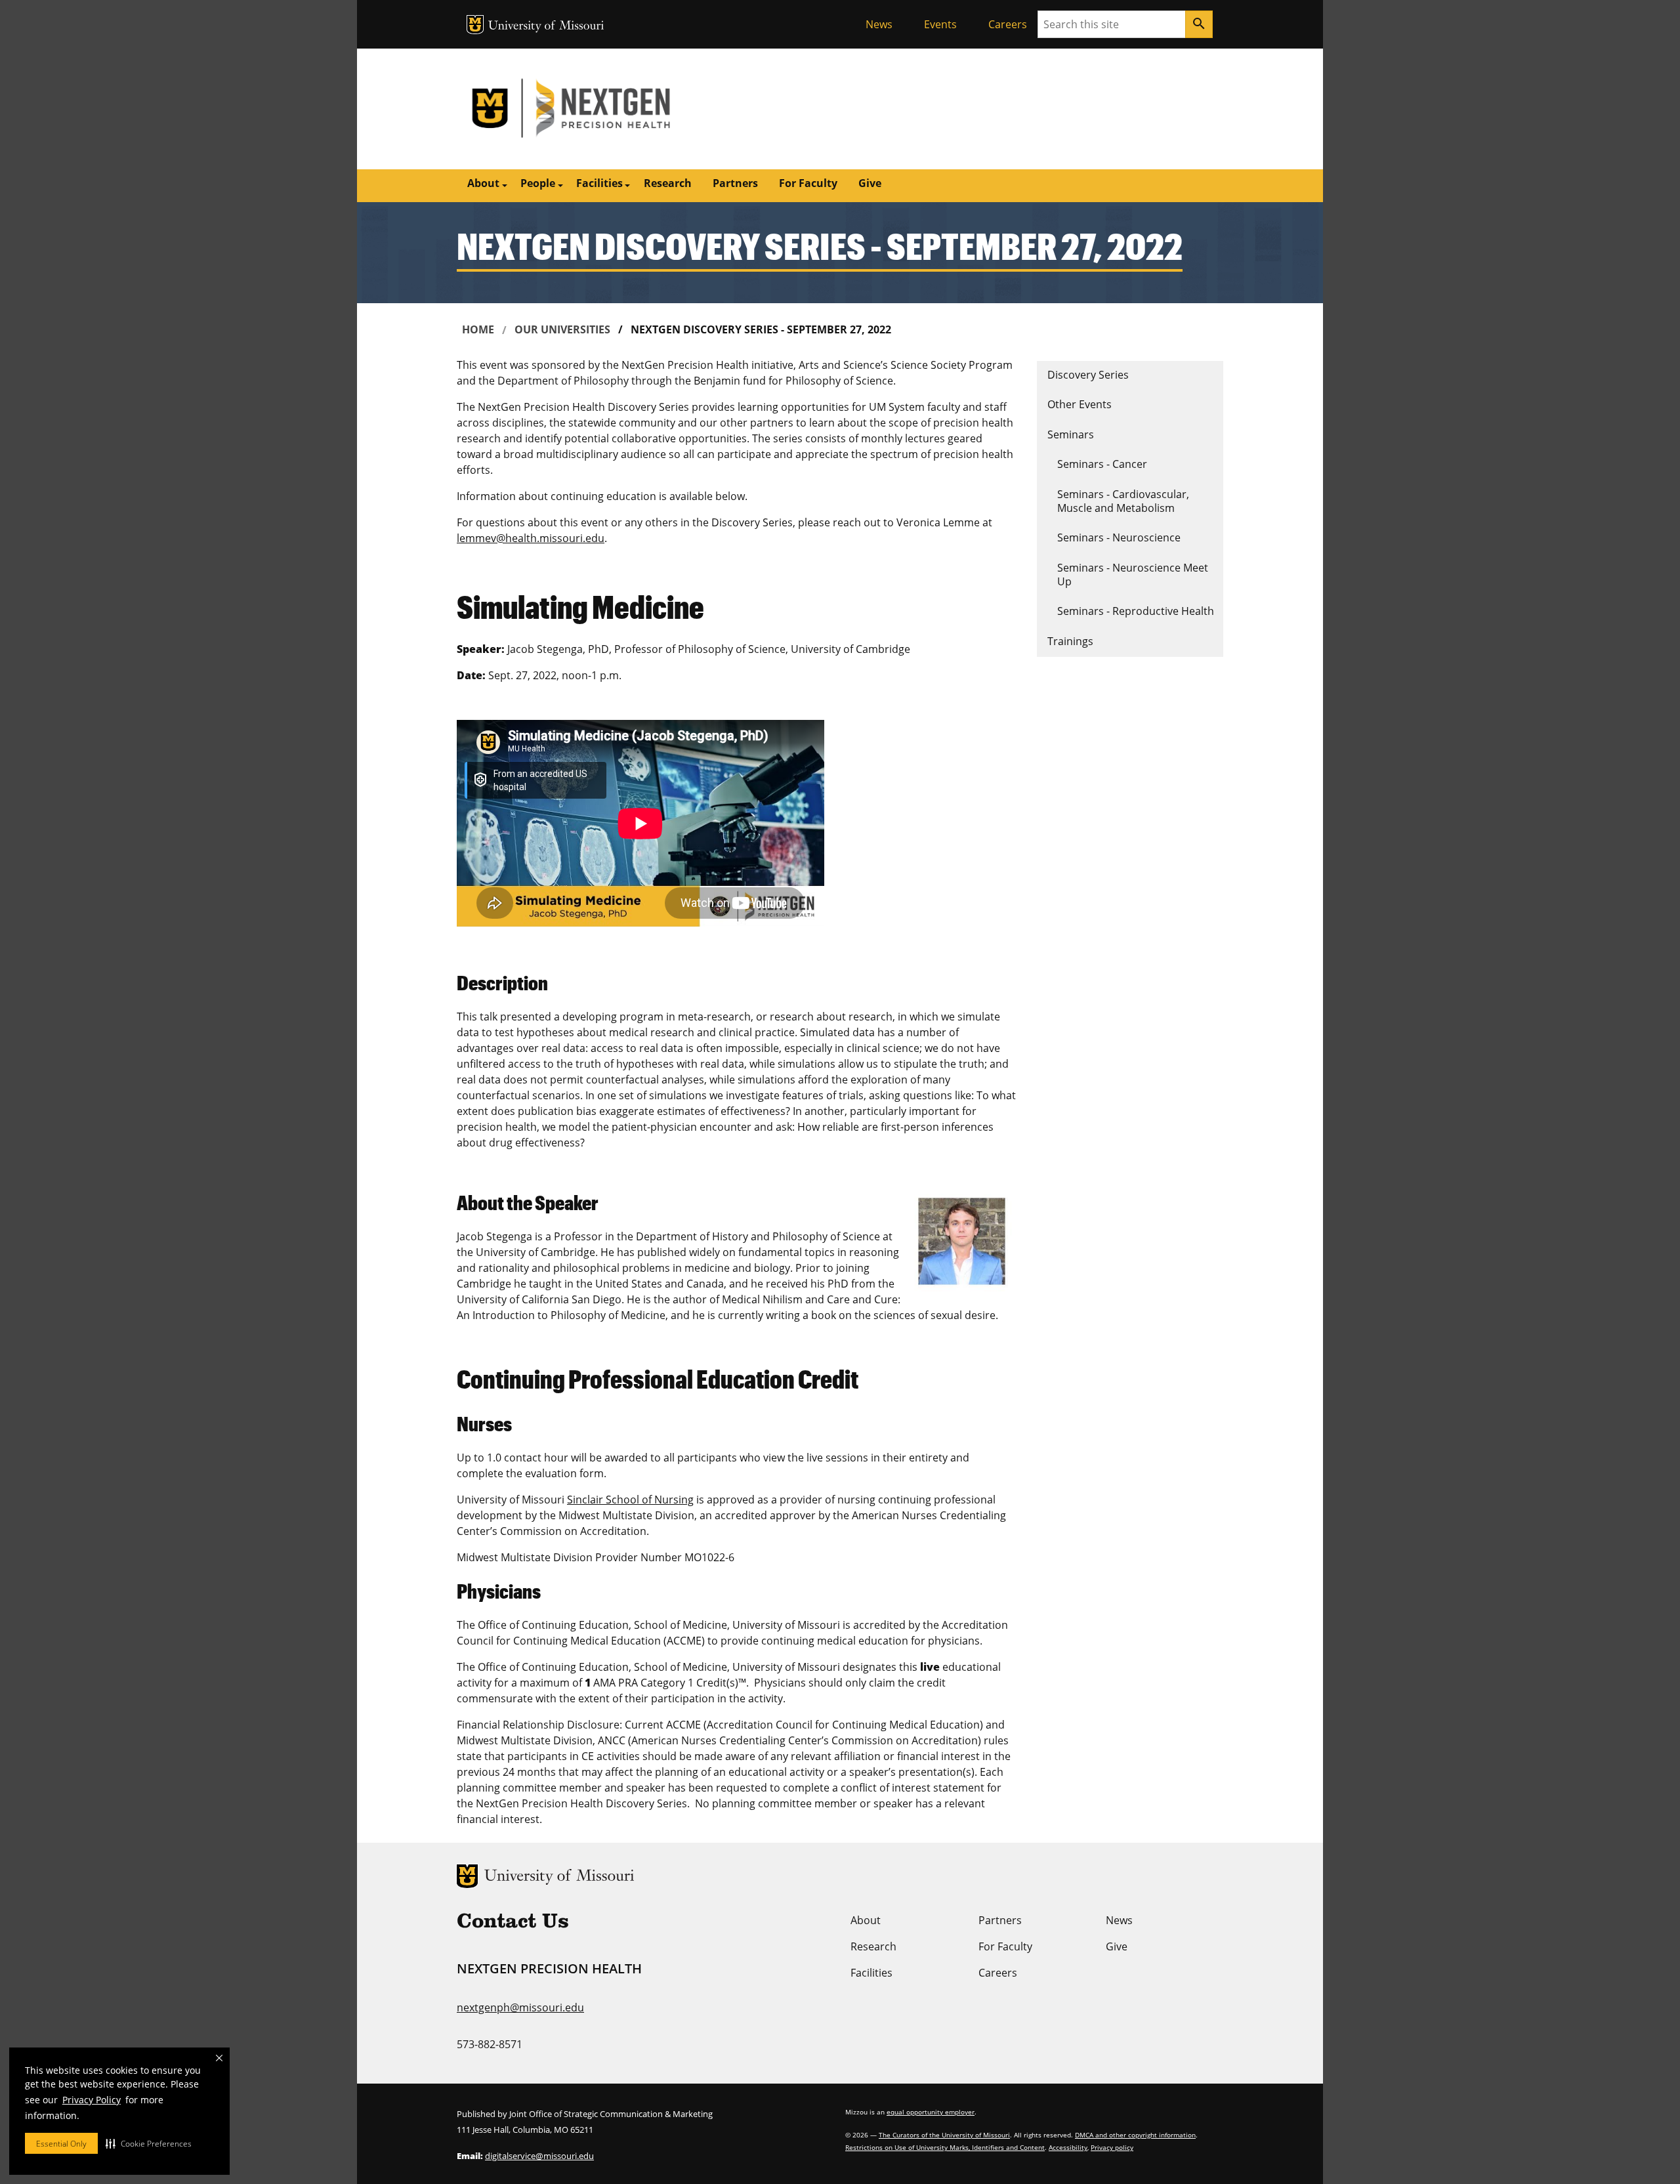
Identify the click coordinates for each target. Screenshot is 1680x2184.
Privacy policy (1112, 2147)
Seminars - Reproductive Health (1136, 611)
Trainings (1070, 641)
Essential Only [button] (61, 2144)
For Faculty (808, 183)
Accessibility (1068, 2147)
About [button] (483, 183)
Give (870, 183)
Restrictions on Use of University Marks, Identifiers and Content (945, 2147)
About (866, 1920)
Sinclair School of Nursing (630, 1500)
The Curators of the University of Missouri (944, 2135)
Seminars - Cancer (1102, 464)
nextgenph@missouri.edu (520, 2007)
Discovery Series (1088, 375)
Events (940, 24)
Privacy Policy (92, 2100)
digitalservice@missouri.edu (539, 2156)
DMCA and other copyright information (1135, 2135)
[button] (149, 2143)
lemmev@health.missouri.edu (531, 538)
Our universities (562, 329)
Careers (1008, 24)
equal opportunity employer (931, 2112)
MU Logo (475, 25)
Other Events (1080, 404)
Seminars (1071, 434)
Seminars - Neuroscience (1119, 537)
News (879, 24)
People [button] (538, 183)
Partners (735, 183)
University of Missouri (546, 27)
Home (478, 329)
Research (668, 183)
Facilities (871, 1973)
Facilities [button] (599, 183)
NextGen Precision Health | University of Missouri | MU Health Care (648, 109)
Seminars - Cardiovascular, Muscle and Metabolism (1123, 501)
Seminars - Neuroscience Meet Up (1133, 575)
